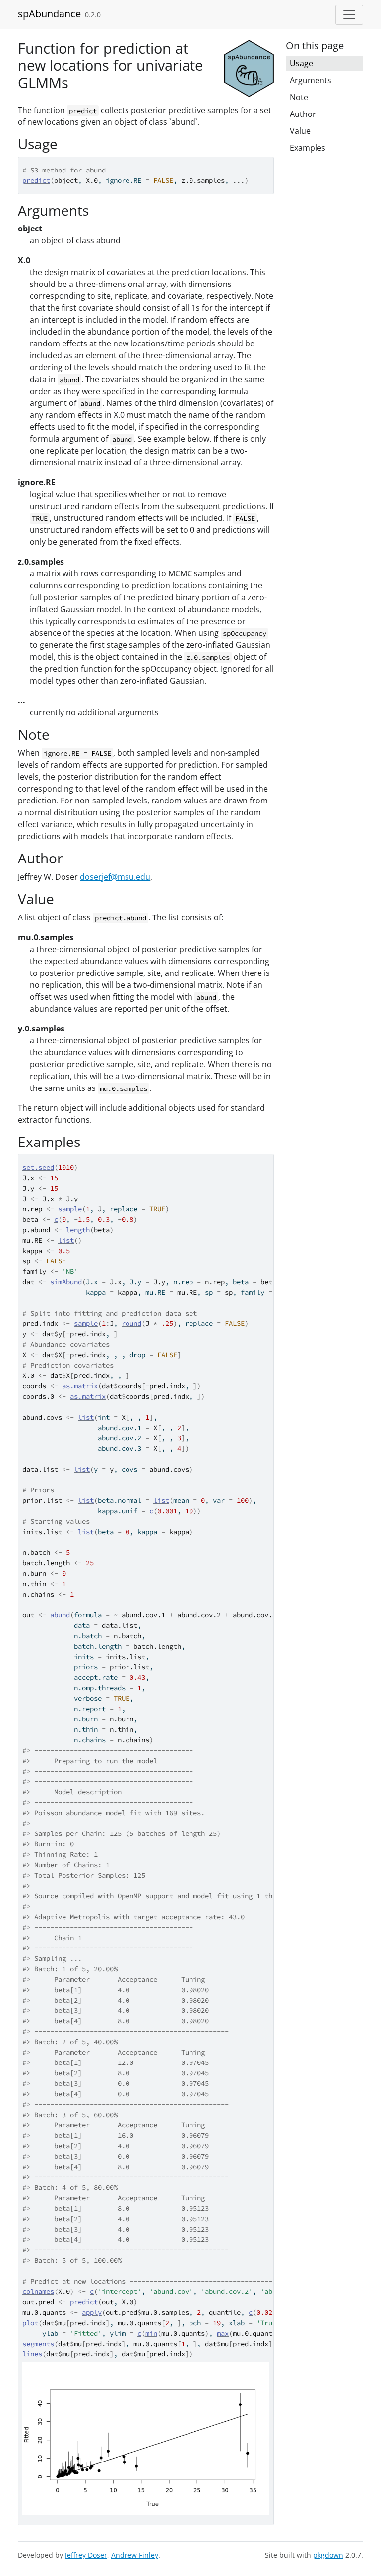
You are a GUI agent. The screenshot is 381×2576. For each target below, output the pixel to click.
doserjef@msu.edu (115, 877)
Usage (301, 63)
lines (32, 2354)
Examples (308, 148)
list (66, 1240)
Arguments (311, 80)
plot (30, 2323)
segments (38, 2344)
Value (300, 131)
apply (92, 2312)
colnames (38, 2291)
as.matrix (80, 1386)
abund (60, 1615)
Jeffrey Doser (86, 2555)
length (78, 1230)
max (223, 2333)
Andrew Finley (135, 2555)
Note (299, 97)
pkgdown (328, 2555)
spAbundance (49, 14)
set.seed (38, 1167)
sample (70, 1209)
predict (36, 180)
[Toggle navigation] (349, 15)
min (151, 2333)
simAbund (66, 1282)
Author (303, 114)
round (131, 1323)
